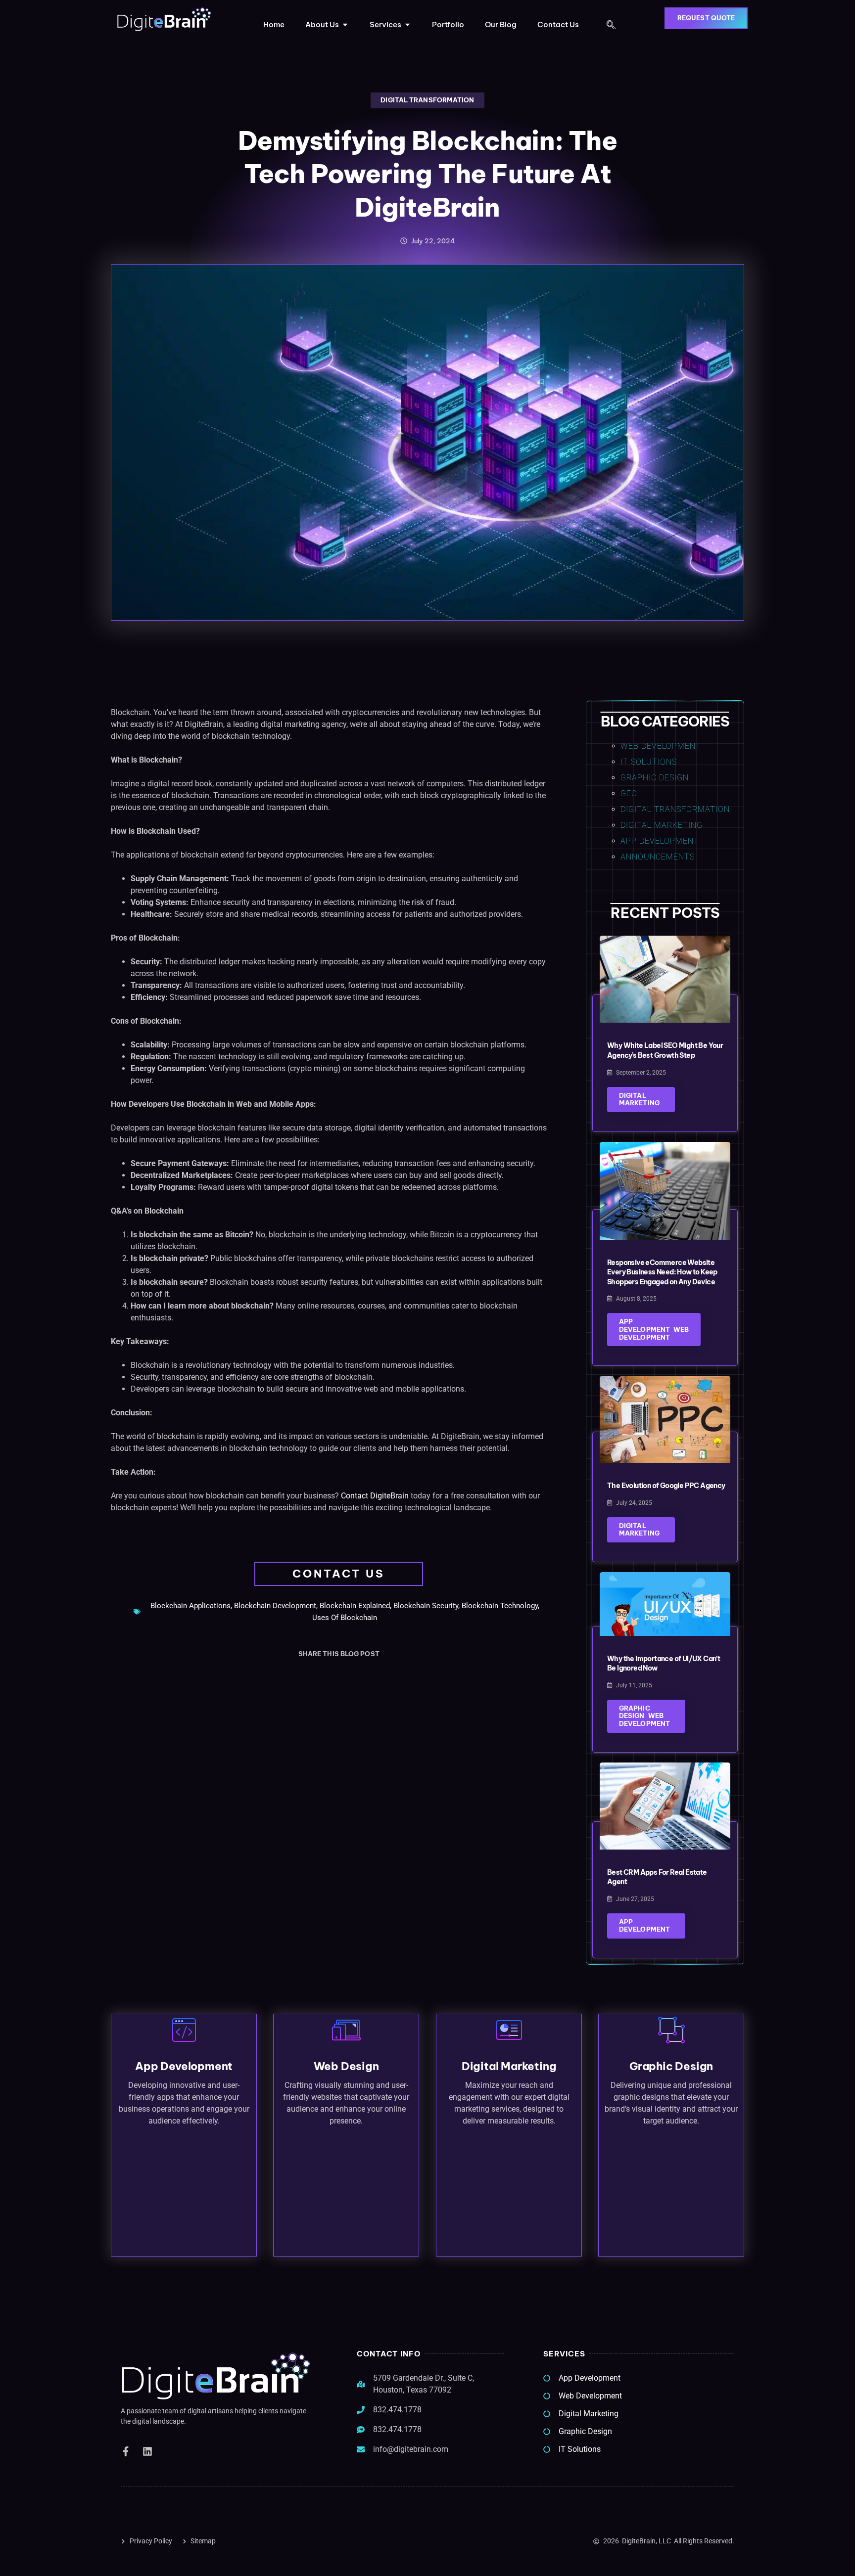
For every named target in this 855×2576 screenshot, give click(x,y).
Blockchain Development (275, 1606)
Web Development (661, 746)
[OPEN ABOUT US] (345, 25)
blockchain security (426, 1606)
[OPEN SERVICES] (407, 25)
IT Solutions (649, 762)
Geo (629, 793)
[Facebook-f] (126, 2451)
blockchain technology (500, 1606)
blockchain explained (355, 1606)
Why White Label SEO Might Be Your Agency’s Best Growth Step (665, 1050)
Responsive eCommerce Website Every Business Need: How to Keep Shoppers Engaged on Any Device (662, 1272)
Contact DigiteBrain (375, 1496)
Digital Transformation (427, 100)
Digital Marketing (662, 825)
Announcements (658, 857)
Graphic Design (655, 778)
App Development (660, 841)
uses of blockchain (345, 1618)
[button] (611, 26)
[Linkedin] (147, 2451)
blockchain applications (190, 1606)
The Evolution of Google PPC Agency (666, 1486)
